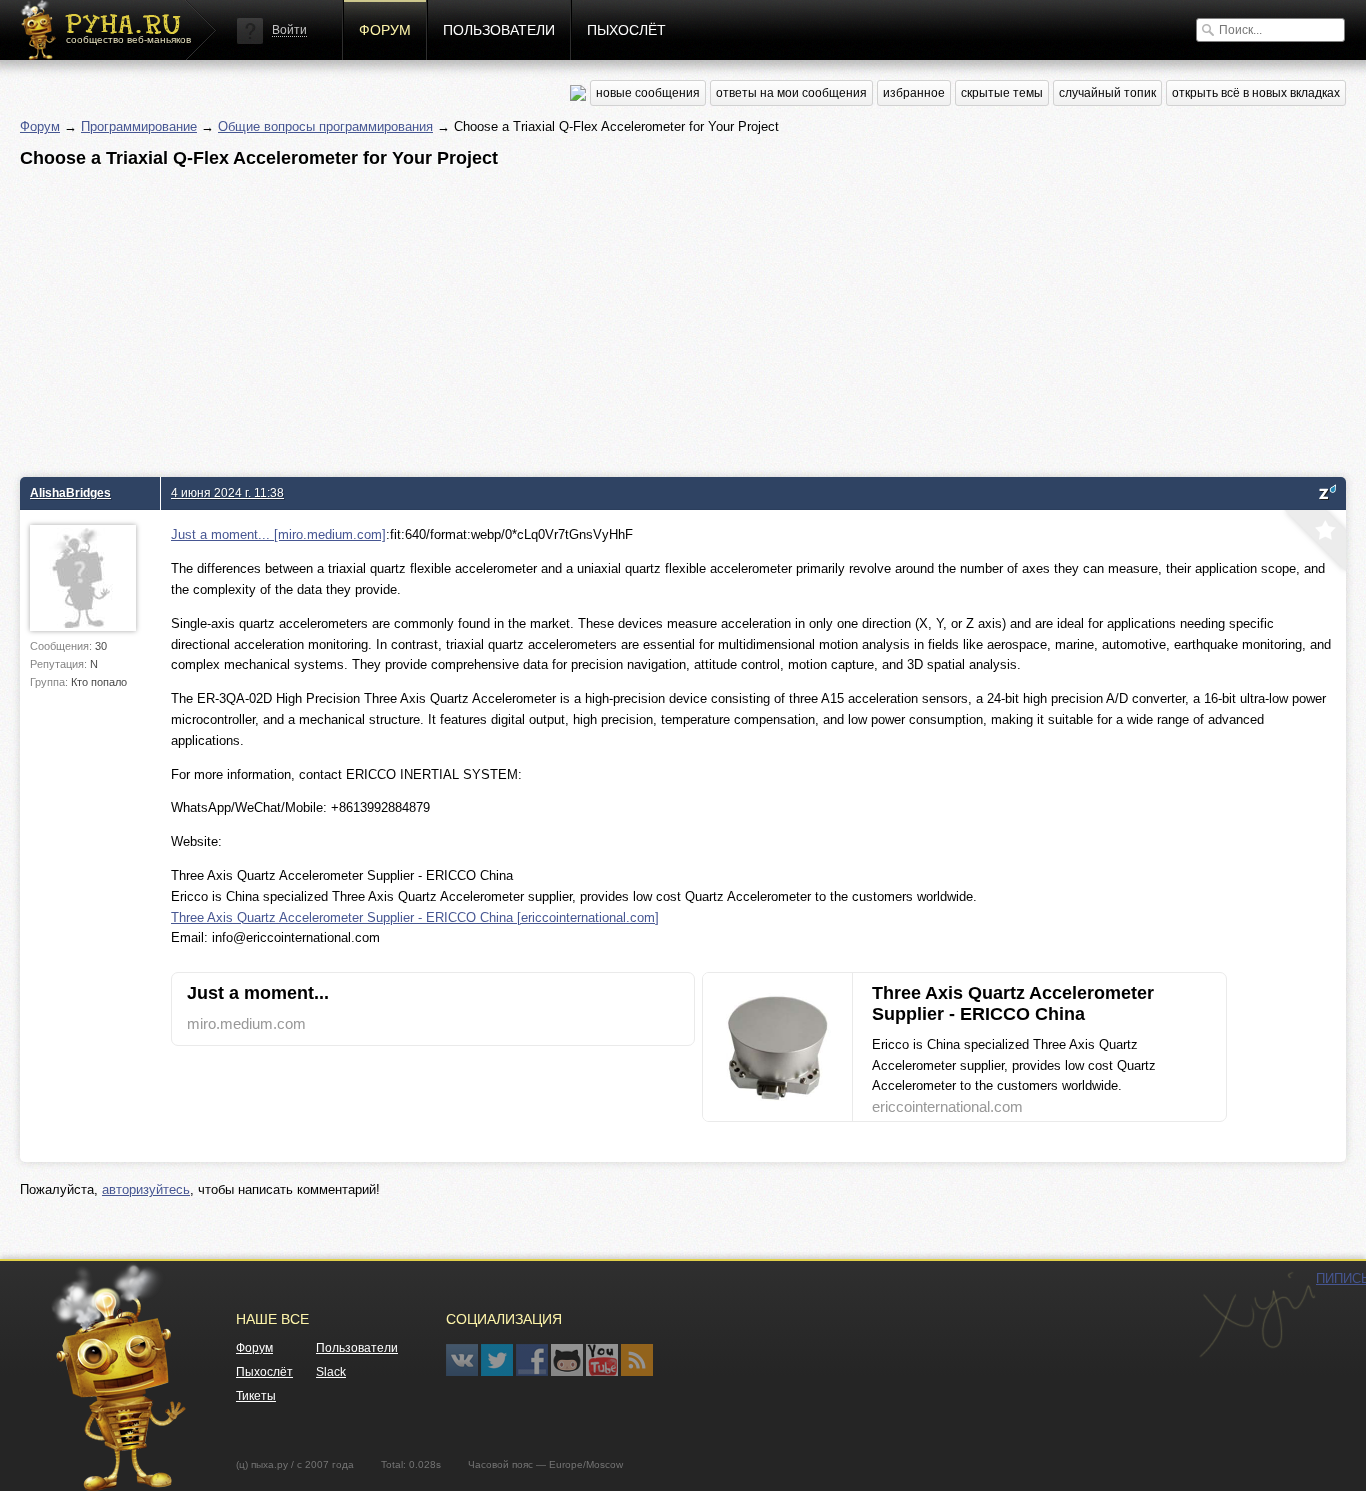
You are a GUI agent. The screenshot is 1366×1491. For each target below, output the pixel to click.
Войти (289, 30)
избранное (914, 93)
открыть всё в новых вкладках (1256, 93)
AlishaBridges (70, 492)
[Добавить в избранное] (1313, 543)
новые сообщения (648, 93)
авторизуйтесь (146, 1189)
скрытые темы (1002, 93)
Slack (331, 1372)
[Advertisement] (620, 317)
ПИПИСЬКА (1257, 1315)
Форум (385, 30)
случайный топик (1107, 93)
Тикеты (256, 1396)
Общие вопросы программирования (325, 126)
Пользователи (499, 30)
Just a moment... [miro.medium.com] (278, 534)
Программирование (139, 126)
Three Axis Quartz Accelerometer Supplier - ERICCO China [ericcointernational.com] (415, 917)
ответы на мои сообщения (791, 93)
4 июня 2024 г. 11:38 (227, 492)
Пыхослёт (626, 30)
